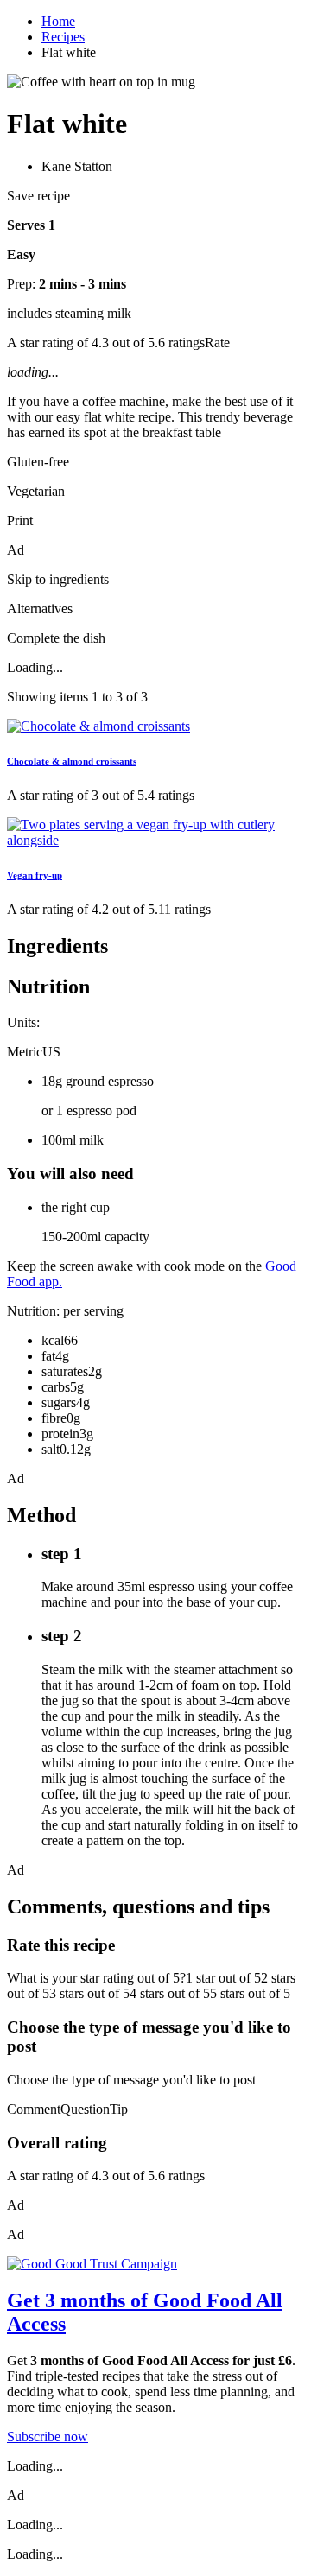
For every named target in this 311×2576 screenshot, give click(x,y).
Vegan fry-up (35, 875)
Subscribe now (48, 2436)
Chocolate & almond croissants (72, 761)
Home (58, 21)
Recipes (63, 37)
